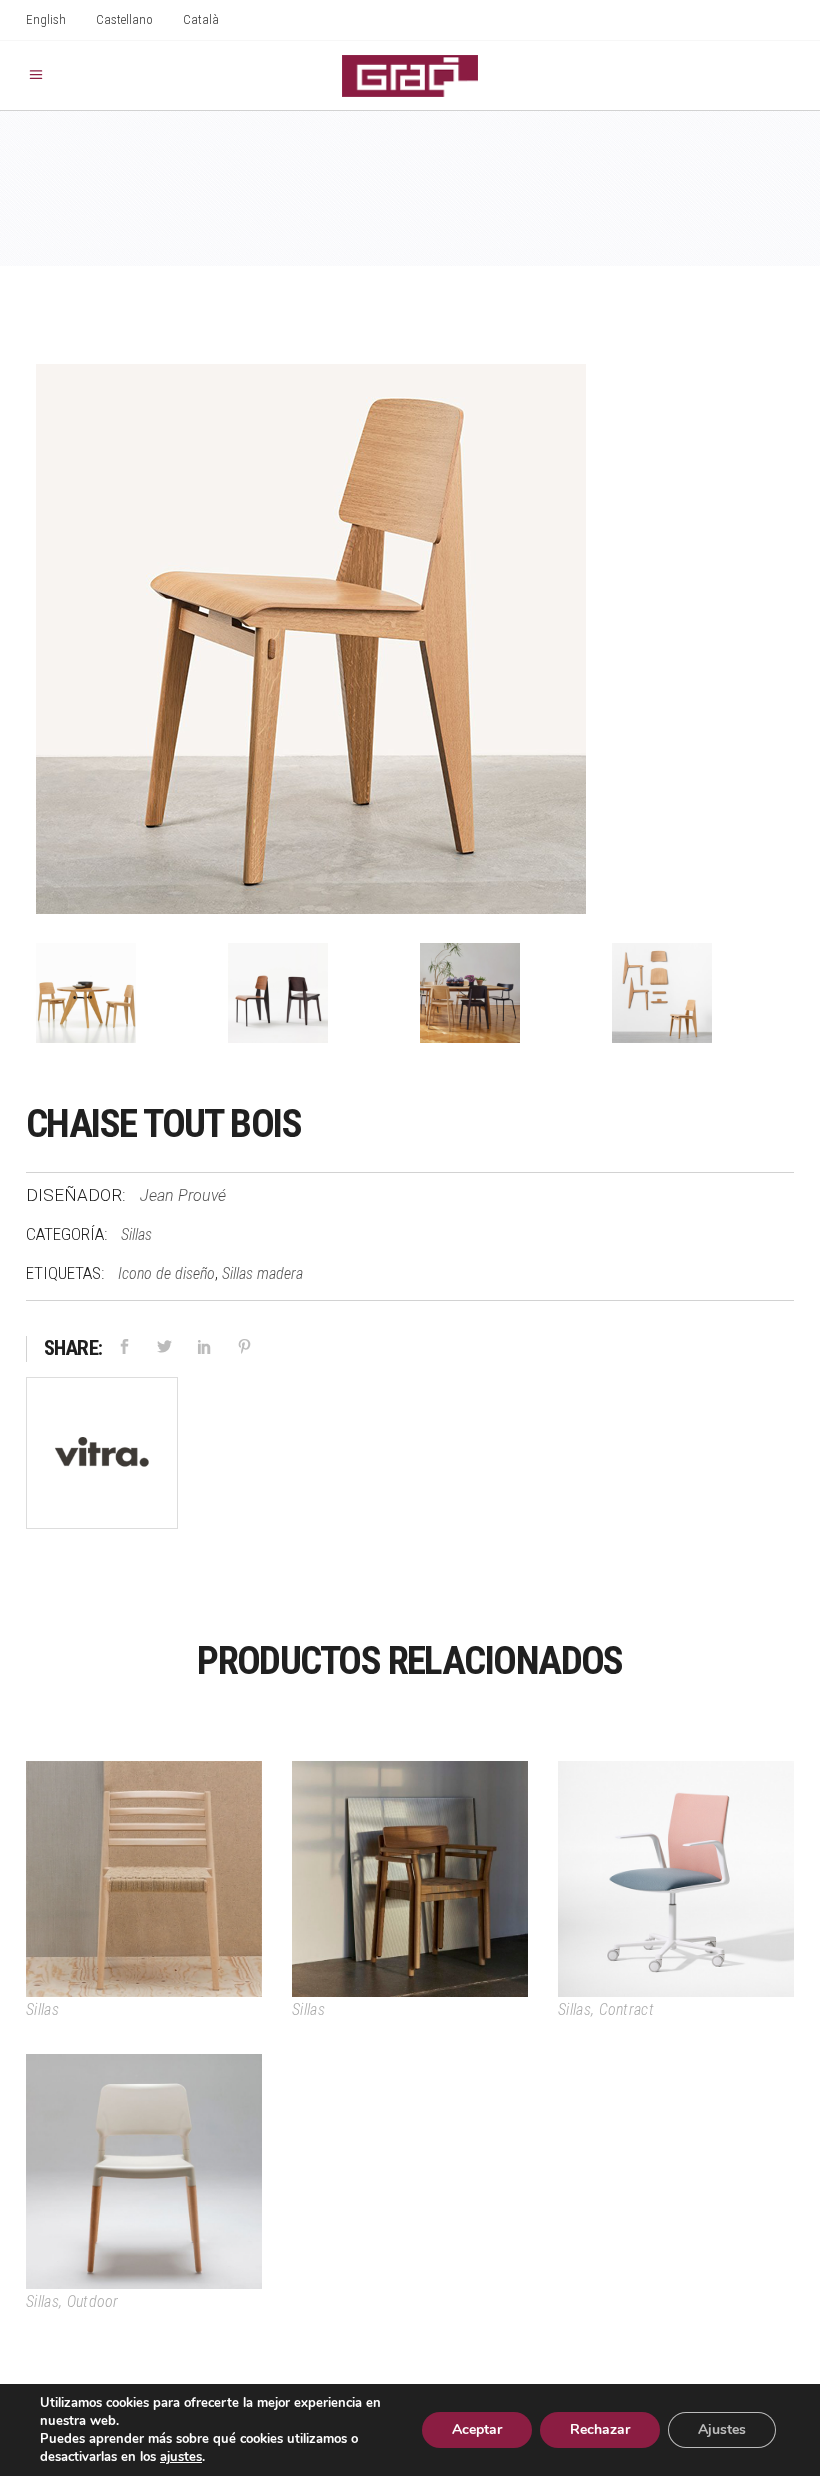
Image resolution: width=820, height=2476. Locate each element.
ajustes (181, 2457)
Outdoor (93, 2301)
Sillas (136, 1234)
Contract (627, 2009)
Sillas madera (262, 1273)
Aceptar (477, 2429)
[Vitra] (102, 1457)
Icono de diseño (166, 1273)
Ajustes (722, 2429)
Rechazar (600, 2429)
